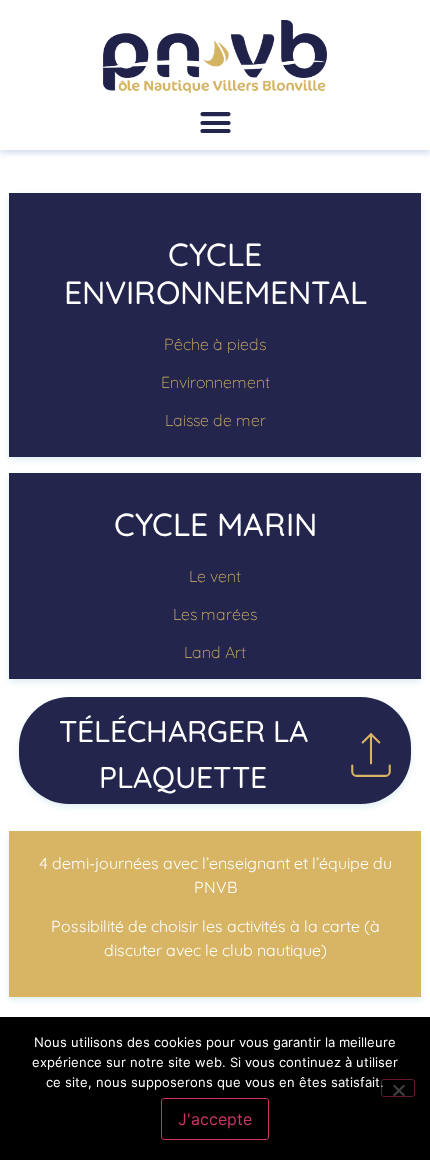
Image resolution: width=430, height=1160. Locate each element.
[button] (215, 123)
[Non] (398, 1088)
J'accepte (215, 1119)
